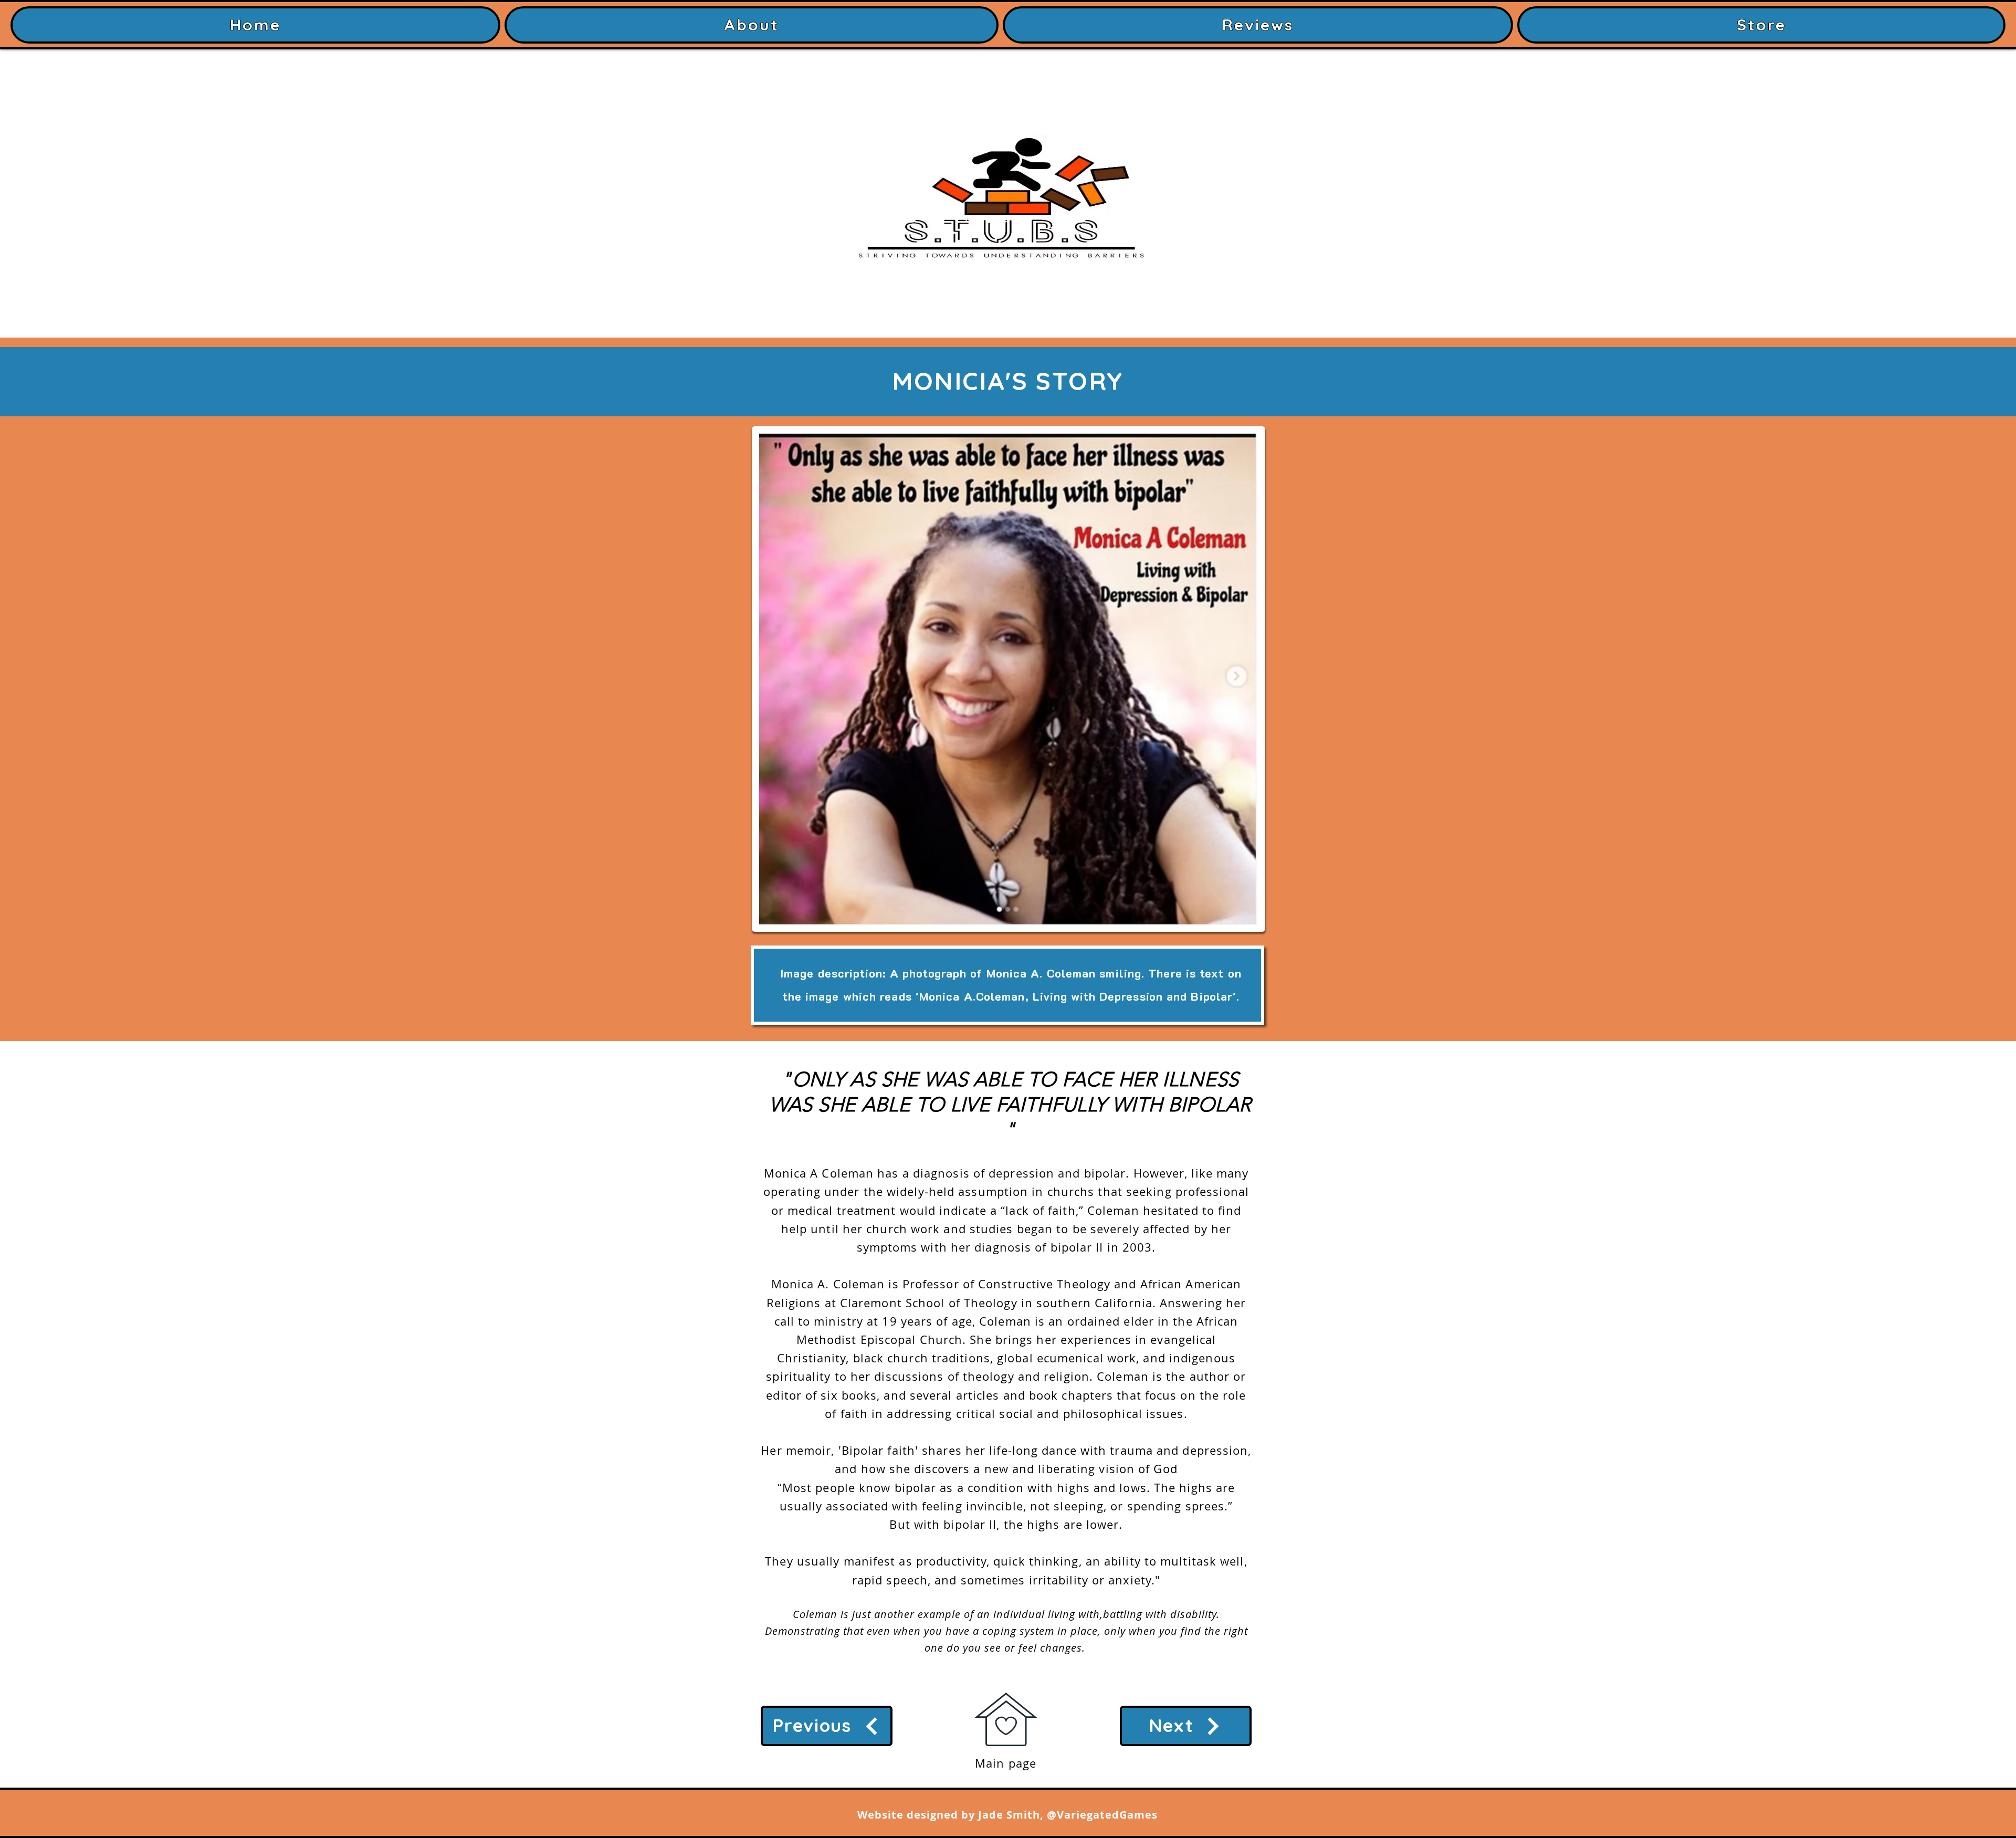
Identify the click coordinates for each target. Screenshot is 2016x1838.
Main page (1006, 1763)
